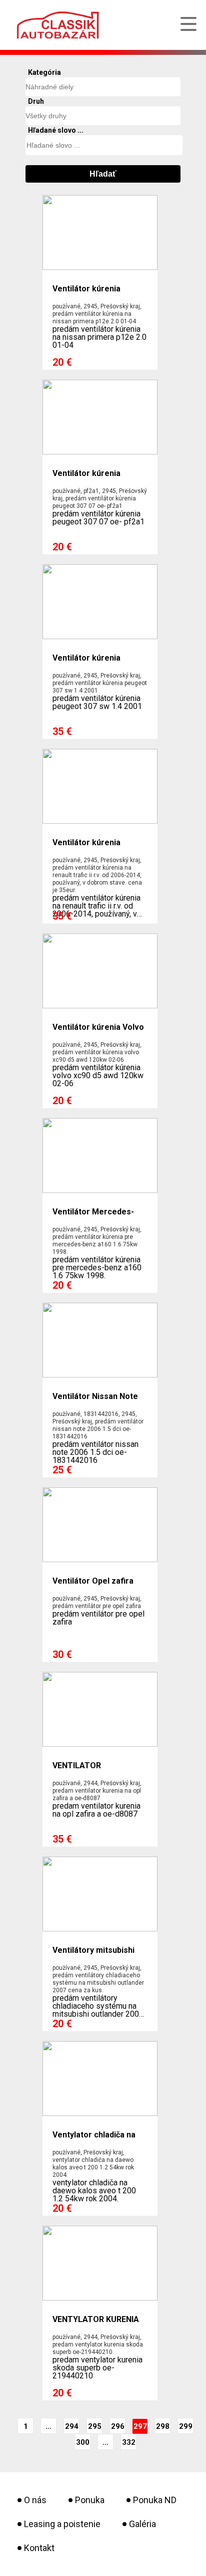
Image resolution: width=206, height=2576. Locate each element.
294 (72, 2426)
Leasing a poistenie (62, 2524)
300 (83, 2442)
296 (118, 2426)
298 (163, 2426)
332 (129, 2442)
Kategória (44, 72)
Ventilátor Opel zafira (93, 1581)
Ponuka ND (155, 2500)
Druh (36, 101)
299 (186, 2426)
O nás (35, 2500)
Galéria (142, 2524)
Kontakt (39, 2548)
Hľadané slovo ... (56, 130)
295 (95, 2426)
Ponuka (90, 2500)
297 (140, 2426)
